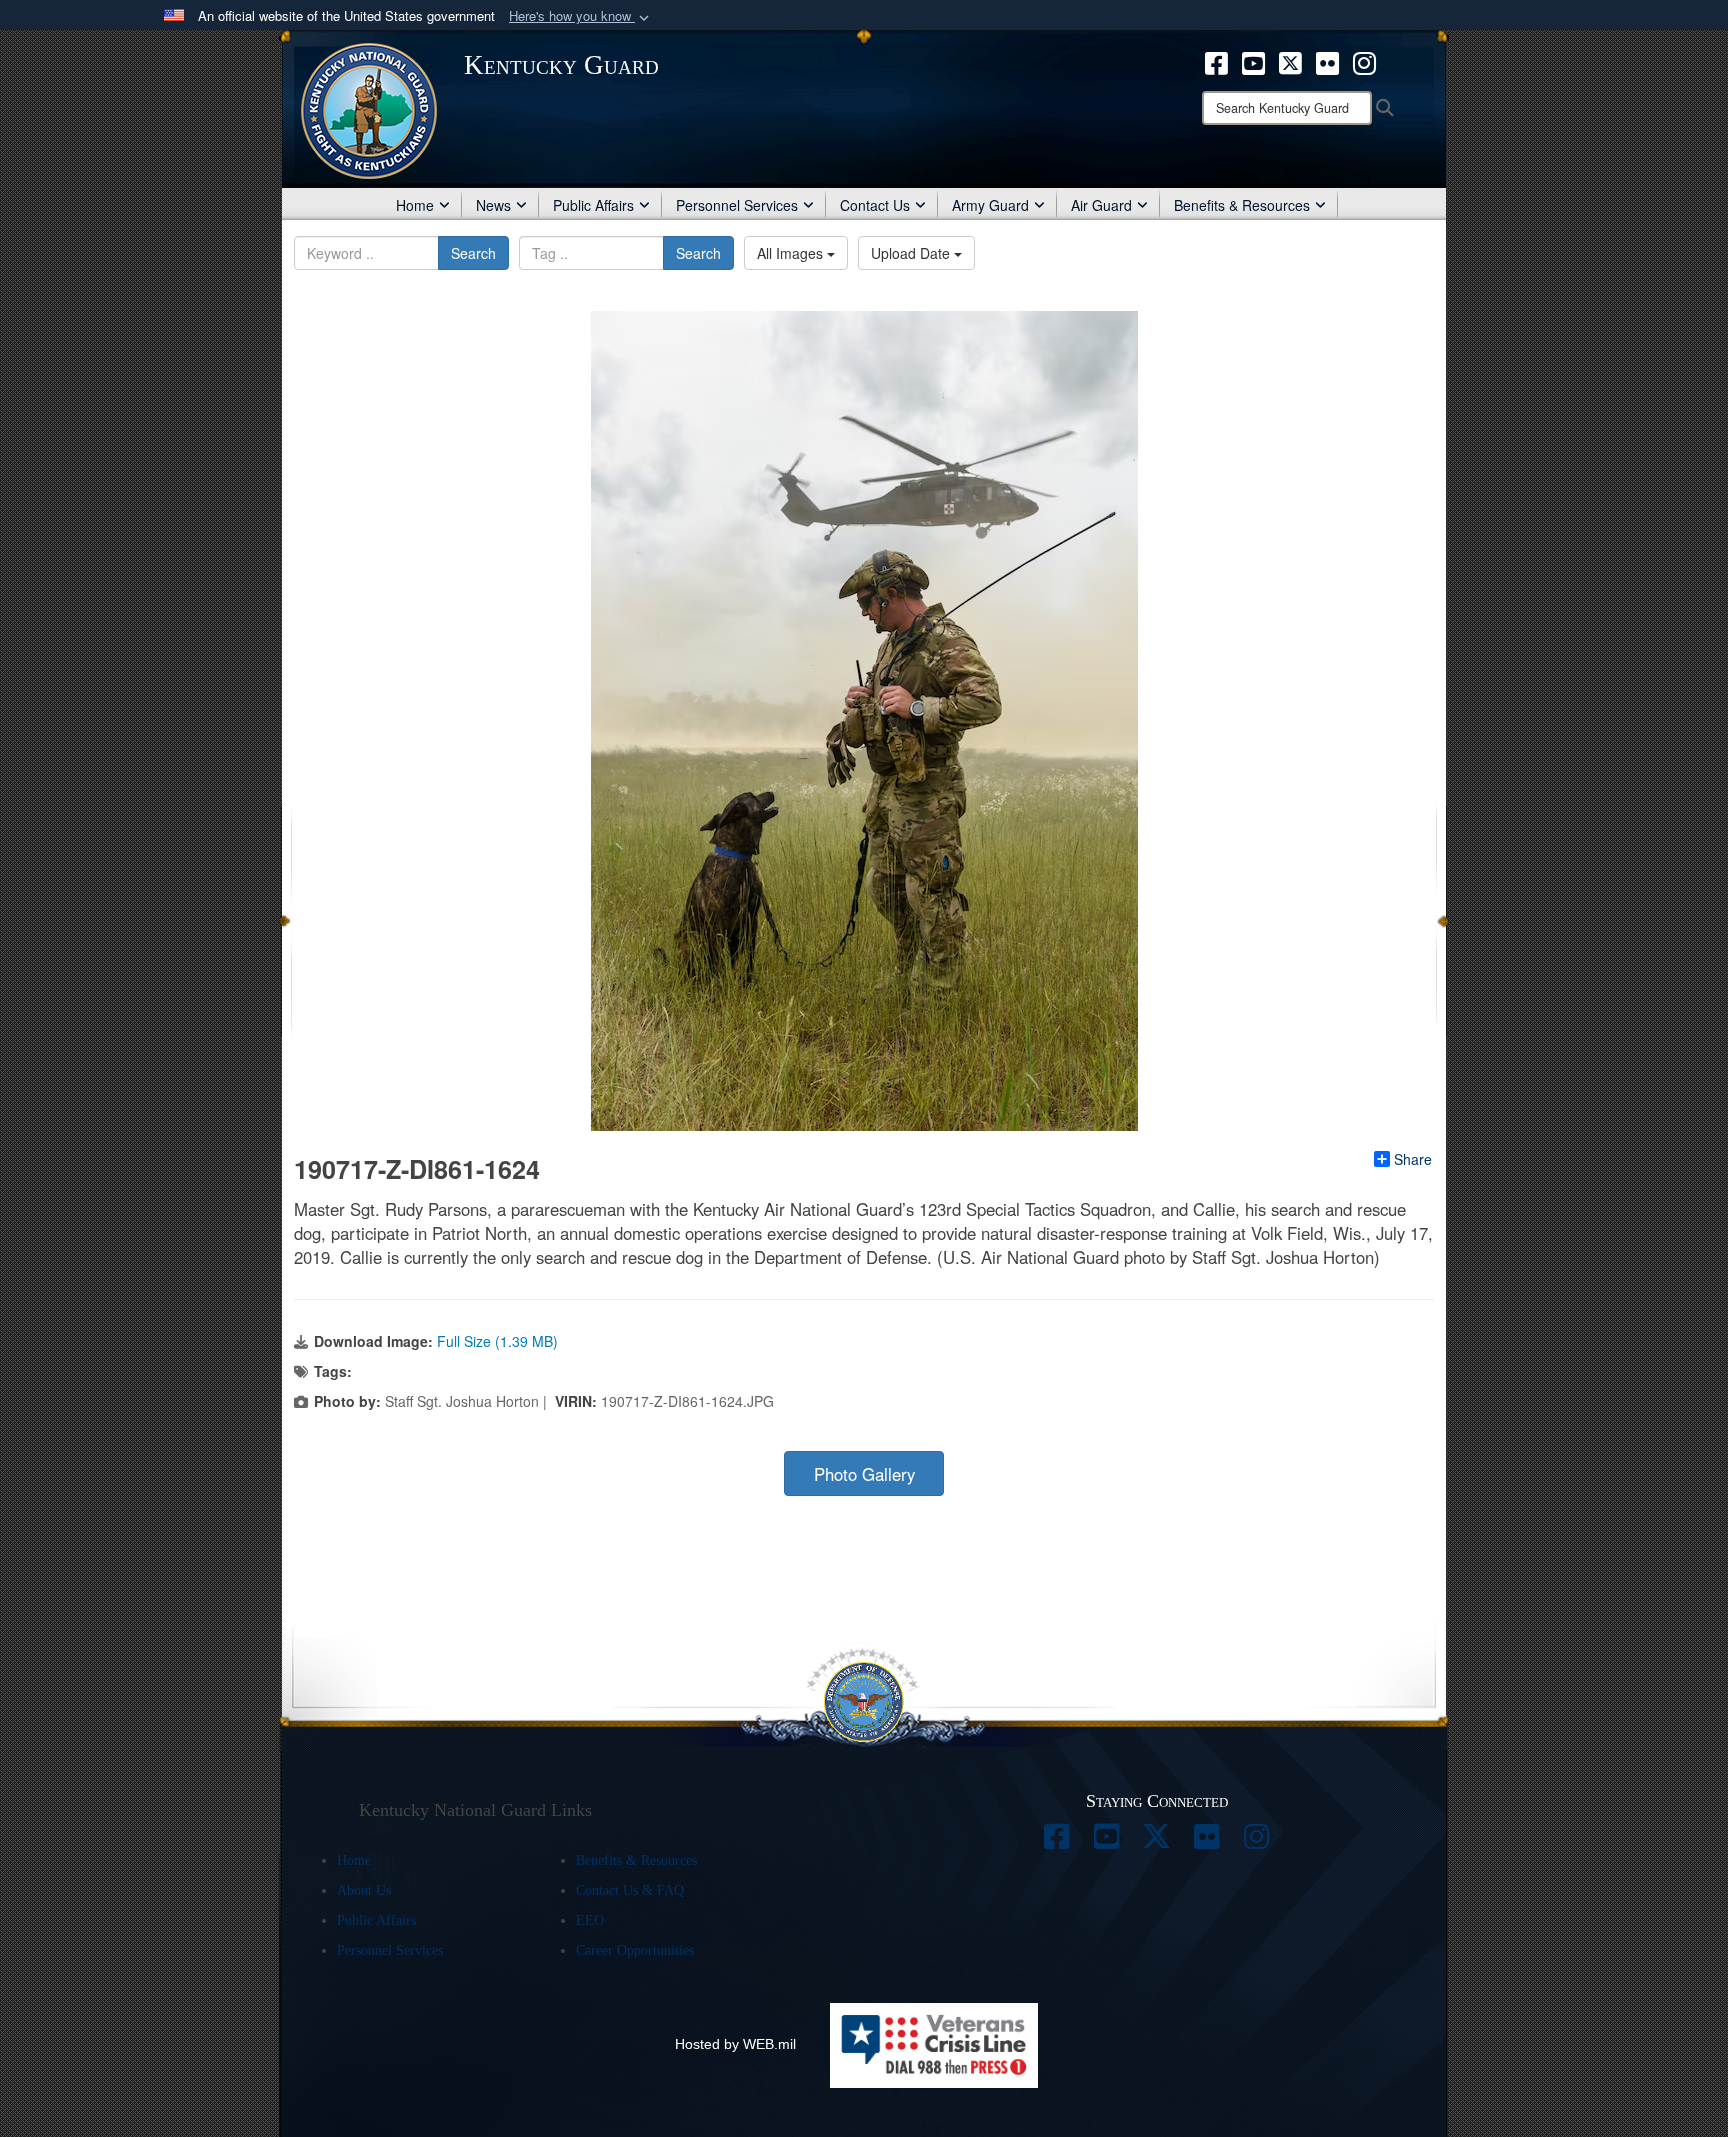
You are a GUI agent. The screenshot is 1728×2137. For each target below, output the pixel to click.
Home (415, 205)
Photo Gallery (864, 1474)
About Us (364, 1890)
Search (473, 253)
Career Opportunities (635, 1950)
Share (1413, 1159)
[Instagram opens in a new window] (1364, 61)
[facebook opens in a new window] (1216, 61)
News (493, 205)
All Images (792, 253)
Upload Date (912, 253)
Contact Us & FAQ (630, 1890)
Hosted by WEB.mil (735, 2044)
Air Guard (1101, 205)
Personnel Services (737, 205)
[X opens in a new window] (1290, 61)
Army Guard (990, 205)
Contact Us (875, 205)
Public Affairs (593, 205)
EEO (590, 1920)
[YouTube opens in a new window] (1253, 61)
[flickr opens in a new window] (1327, 61)
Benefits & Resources (1242, 205)
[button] (581, 16)
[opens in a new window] (1057, 1842)
